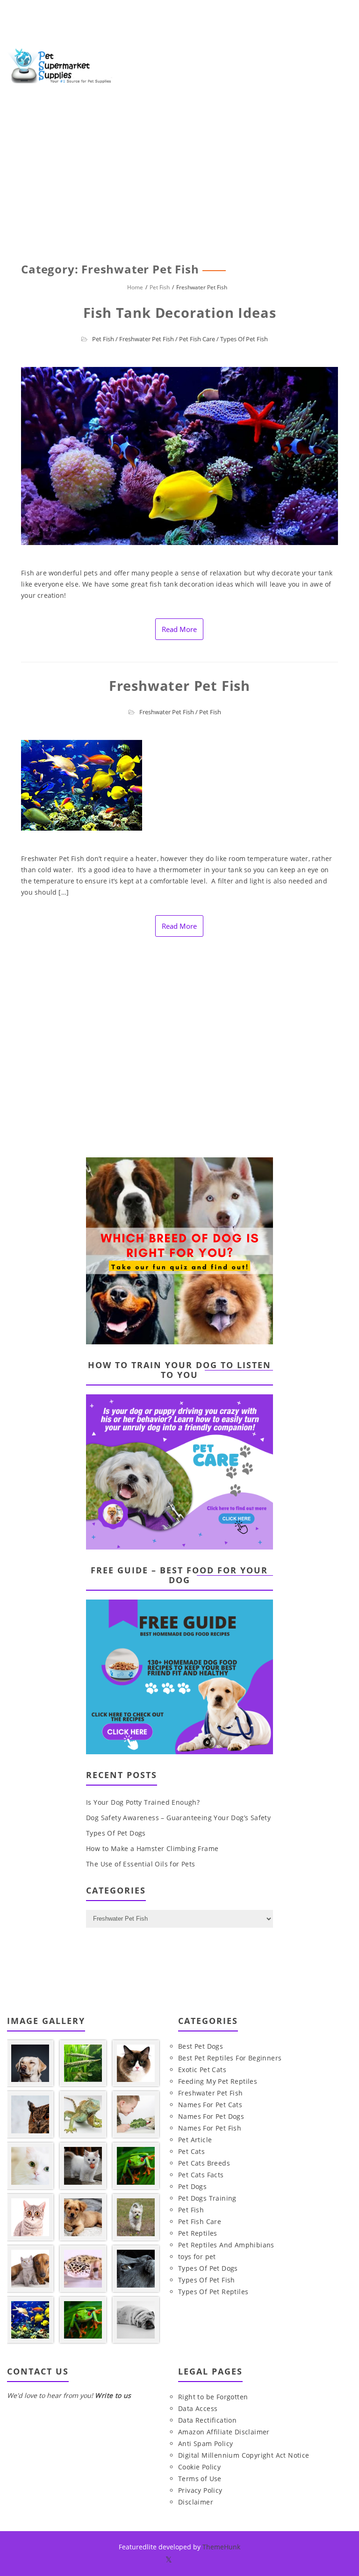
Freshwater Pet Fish (147, 339)
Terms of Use (200, 2479)
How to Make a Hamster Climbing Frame (152, 1848)
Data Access (198, 2408)
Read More (179, 629)
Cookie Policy (199, 2467)
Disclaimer (196, 2502)
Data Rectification (207, 2420)
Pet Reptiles (198, 2233)
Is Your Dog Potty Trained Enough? (143, 1802)
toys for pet (197, 2257)
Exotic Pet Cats (202, 2070)
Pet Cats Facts (201, 2175)
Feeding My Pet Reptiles (218, 2081)
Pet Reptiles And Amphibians (226, 2245)
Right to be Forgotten (213, 2397)
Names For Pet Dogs (211, 2116)
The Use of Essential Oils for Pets (141, 1864)
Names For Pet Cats (210, 2105)
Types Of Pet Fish (244, 339)
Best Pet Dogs (201, 2046)
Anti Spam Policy (205, 2443)
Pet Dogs (192, 2186)
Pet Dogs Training (207, 2198)
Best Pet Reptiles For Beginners (230, 2058)
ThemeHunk (221, 2547)
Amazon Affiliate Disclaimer (224, 2432)
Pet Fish (103, 339)
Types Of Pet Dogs (116, 1833)
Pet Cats (191, 2151)
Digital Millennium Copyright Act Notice (244, 2455)
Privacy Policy (200, 2490)
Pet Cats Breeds (204, 2163)
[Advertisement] (179, 187)
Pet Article (195, 2140)
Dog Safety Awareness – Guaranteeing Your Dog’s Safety (178, 1818)
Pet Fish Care (197, 339)
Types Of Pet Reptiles (213, 2292)
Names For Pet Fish (210, 2128)
